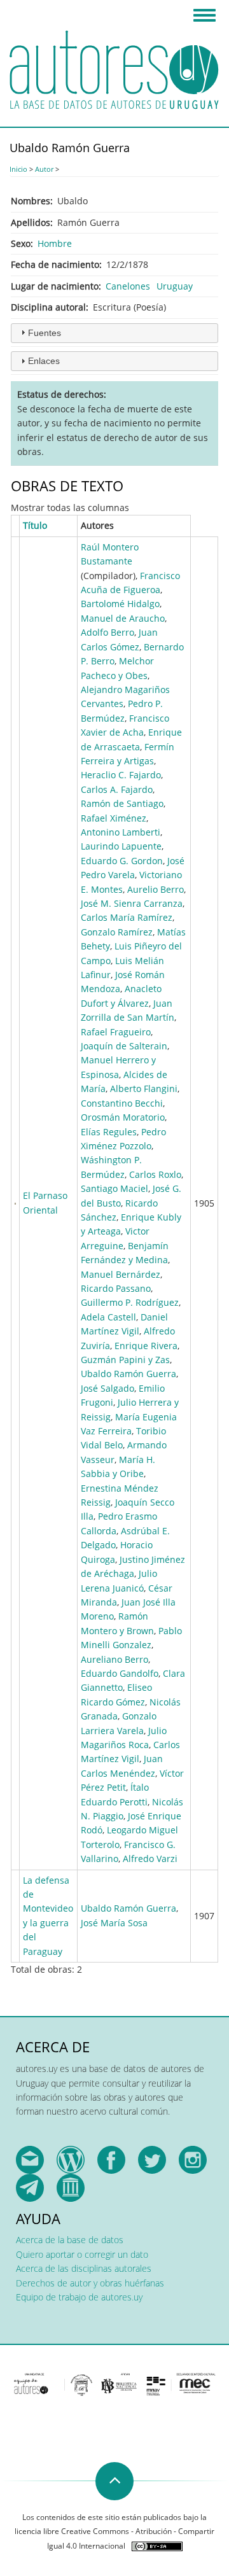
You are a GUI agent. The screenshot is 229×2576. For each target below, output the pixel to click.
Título (35, 525)
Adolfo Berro (108, 632)
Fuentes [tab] (45, 333)
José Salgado (108, 1388)
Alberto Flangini (144, 1088)
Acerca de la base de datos (70, 2240)
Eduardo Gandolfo (120, 1673)
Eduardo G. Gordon (122, 861)
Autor (44, 169)
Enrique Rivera (146, 1346)
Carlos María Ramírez (127, 917)
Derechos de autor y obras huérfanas (90, 2283)
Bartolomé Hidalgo (120, 604)
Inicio (18, 169)
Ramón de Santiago (122, 803)
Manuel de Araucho (123, 618)
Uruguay (175, 286)
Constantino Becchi (122, 1103)
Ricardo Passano (116, 1288)
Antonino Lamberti (121, 832)
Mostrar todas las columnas (70, 507)
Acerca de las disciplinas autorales (84, 2268)
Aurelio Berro (156, 889)
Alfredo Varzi (150, 1858)
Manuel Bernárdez (121, 1274)
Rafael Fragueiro (116, 1032)
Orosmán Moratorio (123, 1117)
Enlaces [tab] (44, 361)
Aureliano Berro (114, 1659)
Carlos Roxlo (155, 1174)
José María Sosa (114, 1923)
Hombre (55, 243)
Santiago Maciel (114, 1188)
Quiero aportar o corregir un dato (82, 2254)
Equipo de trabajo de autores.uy (79, 2297)
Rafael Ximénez (114, 818)
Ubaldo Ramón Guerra (128, 1374)
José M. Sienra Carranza (132, 903)
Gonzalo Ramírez (117, 932)
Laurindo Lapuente (121, 846)
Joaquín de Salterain (124, 1046)
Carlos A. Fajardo (117, 789)
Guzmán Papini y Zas (125, 1360)
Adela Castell (108, 1317)
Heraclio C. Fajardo (121, 775)
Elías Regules (109, 1132)
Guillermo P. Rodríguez (130, 1302)
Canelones (128, 286)
